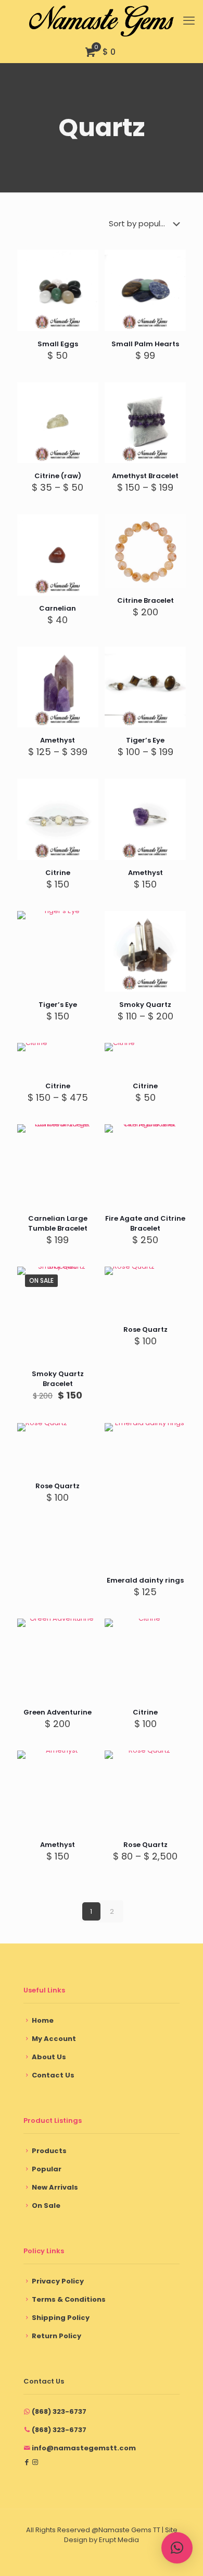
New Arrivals (55, 2187)
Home (43, 2020)
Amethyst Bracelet (145, 476)
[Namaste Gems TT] (102, 21)
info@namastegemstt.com (84, 2448)
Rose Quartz (145, 1329)
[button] (177, 2548)
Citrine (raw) (58, 476)
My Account (54, 2039)
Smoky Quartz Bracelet (58, 1379)
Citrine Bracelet (145, 600)
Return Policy (56, 2336)
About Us (49, 2057)
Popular (47, 2169)
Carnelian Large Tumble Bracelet (58, 1223)
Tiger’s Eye (145, 740)
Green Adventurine (58, 1712)
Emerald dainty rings (145, 1580)
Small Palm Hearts (145, 344)
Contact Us (53, 2075)
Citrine (58, 873)
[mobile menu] (189, 21)
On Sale (46, 2206)
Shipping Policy (61, 2318)
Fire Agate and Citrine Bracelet (145, 1223)
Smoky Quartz (145, 1005)
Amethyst (58, 740)
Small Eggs (58, 344)
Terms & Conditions (69, 2299)
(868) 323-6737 (59, 2411)
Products (49, 2151)
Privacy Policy (58, 2281)
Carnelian (58, 608)
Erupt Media (119, 2540)
